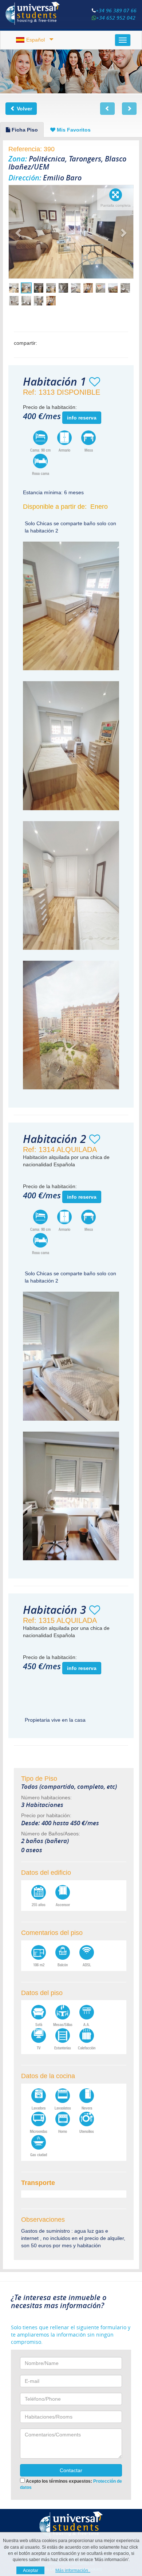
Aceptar (31, 2571)
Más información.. (73, 2571)
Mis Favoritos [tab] (73, 130)
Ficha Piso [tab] (24, 130)
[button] (18, 232)
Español (35, 40)
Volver (24, 109)
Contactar (71, 2470)
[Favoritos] (95, 382)
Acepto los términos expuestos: (71, 2483)
